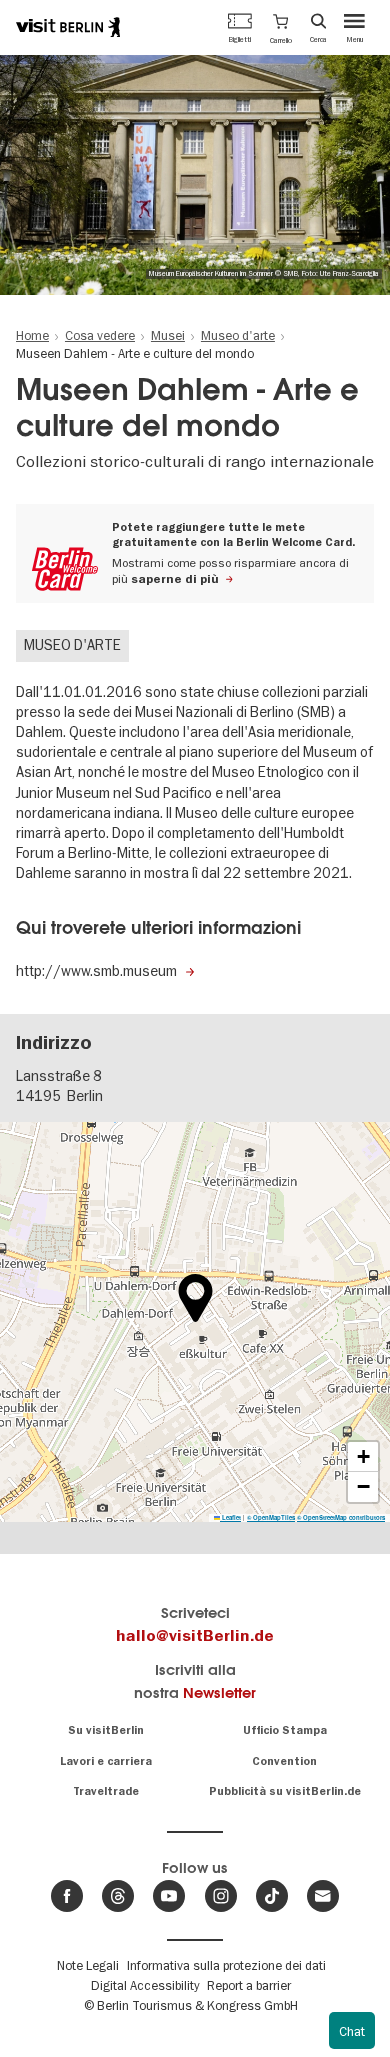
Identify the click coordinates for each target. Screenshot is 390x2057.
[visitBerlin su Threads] (118, 1896)
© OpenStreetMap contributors (341, 1517)
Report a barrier (249, 1985)
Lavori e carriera (106, 1761)
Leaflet (230, 1517)
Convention (284, 1761)
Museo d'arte (72, 645)
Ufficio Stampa (285, 1730)
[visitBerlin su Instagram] (221, 1896)
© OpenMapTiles (271, 1517)
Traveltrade (106, 1791)
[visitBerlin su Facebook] (67, 1896)
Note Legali (88, 1965)
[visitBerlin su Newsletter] (323, 1896)
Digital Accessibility (145, 1985)
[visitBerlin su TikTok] (272, 1896)
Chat (352, 2031)
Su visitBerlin (106, 1730)
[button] (281, 27)
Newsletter (219, 1692)
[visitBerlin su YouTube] (169, 1896)
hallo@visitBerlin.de (195, 1636)
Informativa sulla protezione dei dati (226, 1965)
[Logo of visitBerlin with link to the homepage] (68, 27)
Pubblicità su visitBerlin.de (285, 1791)
